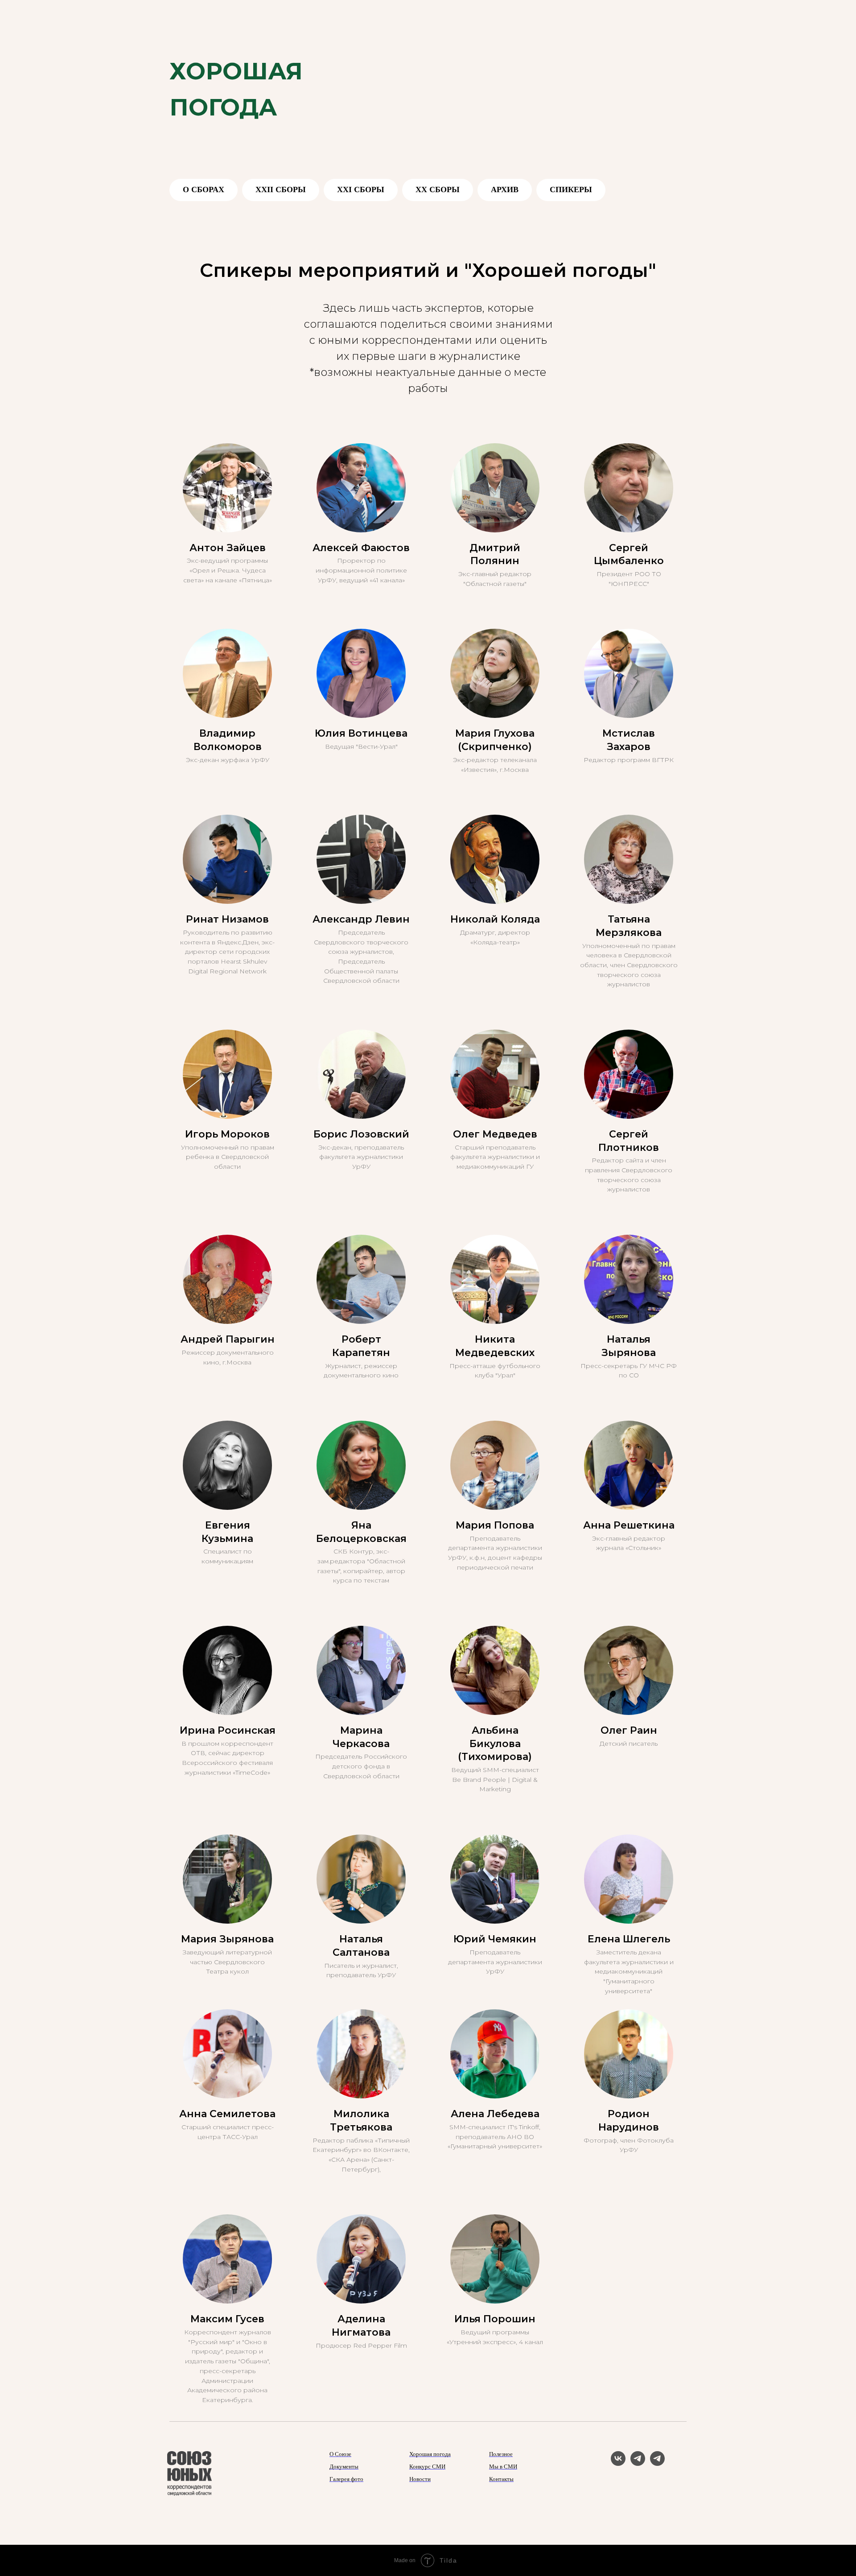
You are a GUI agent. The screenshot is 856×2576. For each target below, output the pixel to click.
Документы (344, 2467)
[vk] (618, 2463)
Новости (420, 2479)
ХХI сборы (361, 190)
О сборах (204, 190)
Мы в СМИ (503, 2467)
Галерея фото (346, 2479)
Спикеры (571, 190)
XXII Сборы (281, 190)
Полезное (501, 2454)
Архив (505, 190)
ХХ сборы (438, 190)
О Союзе (340, 2454)
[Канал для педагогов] (657, 2463)
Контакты (501, 2479)
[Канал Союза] (638, 2463)
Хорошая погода (430, 2454)
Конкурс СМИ (427, 2467)
